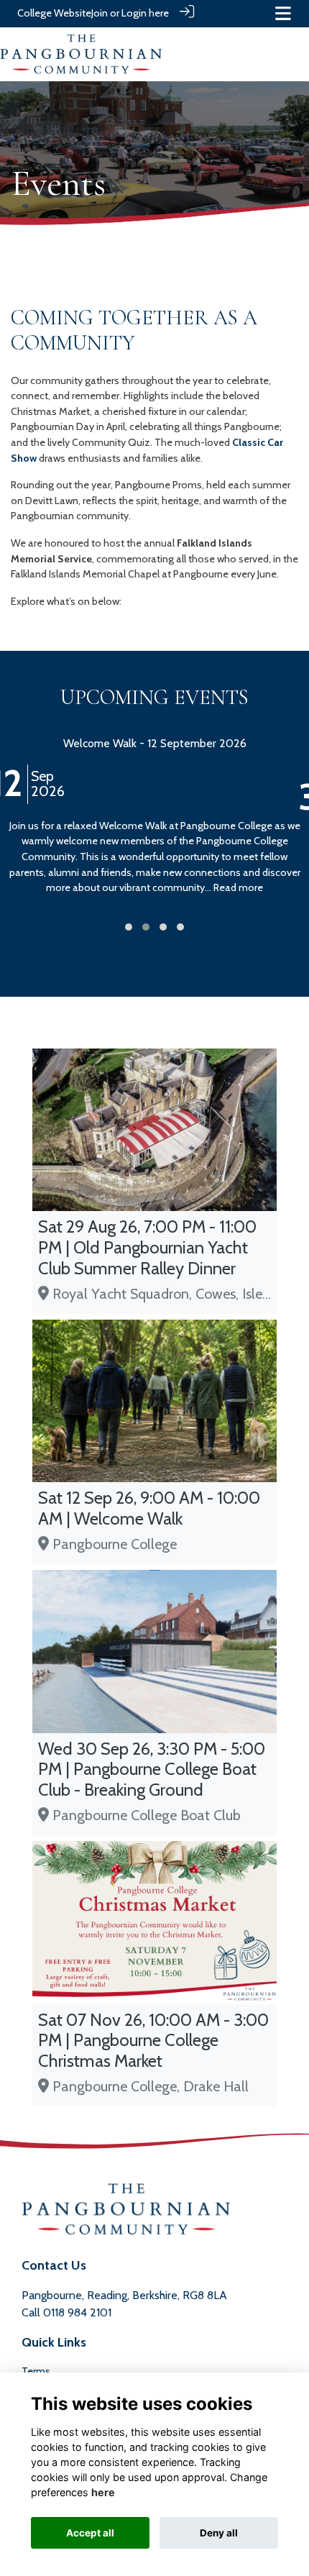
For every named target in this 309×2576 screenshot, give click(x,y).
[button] (129, 927)
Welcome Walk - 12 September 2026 (155, 743)
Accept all (90, 2533)
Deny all (219, 2533)
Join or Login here (130, 13)
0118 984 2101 (77, 2312)
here (103, 2492)
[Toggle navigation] (283, 13)
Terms (36, 2371)
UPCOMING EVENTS (154, 697)
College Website (54, 13)
